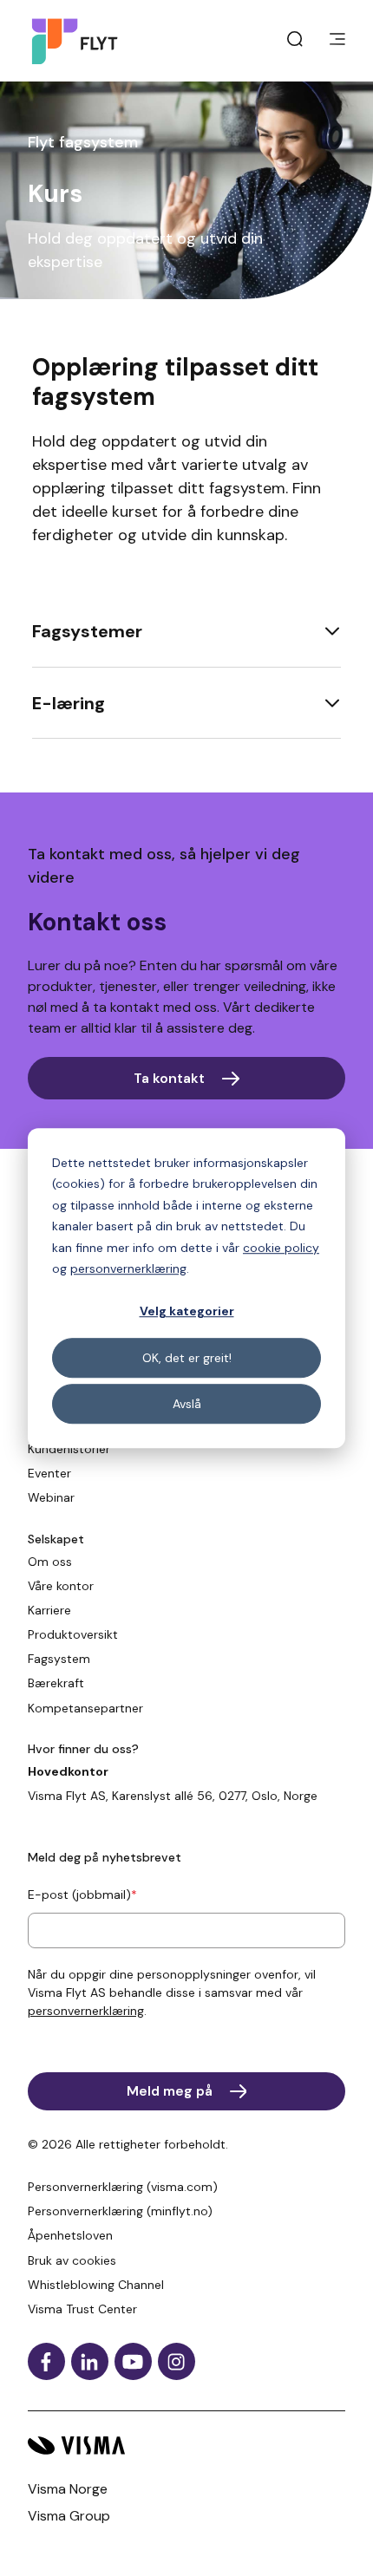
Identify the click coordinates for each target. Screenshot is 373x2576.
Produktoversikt (73, 1634)
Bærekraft (56, 1683)
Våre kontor (61, 1586)
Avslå (187, 1404)
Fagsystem (59, 1659)
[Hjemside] (79, 41)
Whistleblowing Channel (96, 2285)
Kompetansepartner (85, 1708)
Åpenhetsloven (70, 2235)
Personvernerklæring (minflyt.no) (120, 2211)
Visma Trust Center (82, 2309)
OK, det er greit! (187, 1358)
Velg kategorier (187, 1312)
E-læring (69, 703)
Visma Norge (68, 2489)
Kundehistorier (69, 1449)
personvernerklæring (128, 1268)
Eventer (49, 1473)
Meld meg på (170, 2091)
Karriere (49, 1610)
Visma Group (69, 2516)
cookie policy (281, 1248)
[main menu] (337, 41)
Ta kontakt (169, 1078)
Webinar (51, 1497)
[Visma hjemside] (186, 2446)
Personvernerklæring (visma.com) (123, 2187)
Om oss (50, 1562)
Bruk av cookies (72, 2260)
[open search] (295, 41)
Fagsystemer (87, 631)
